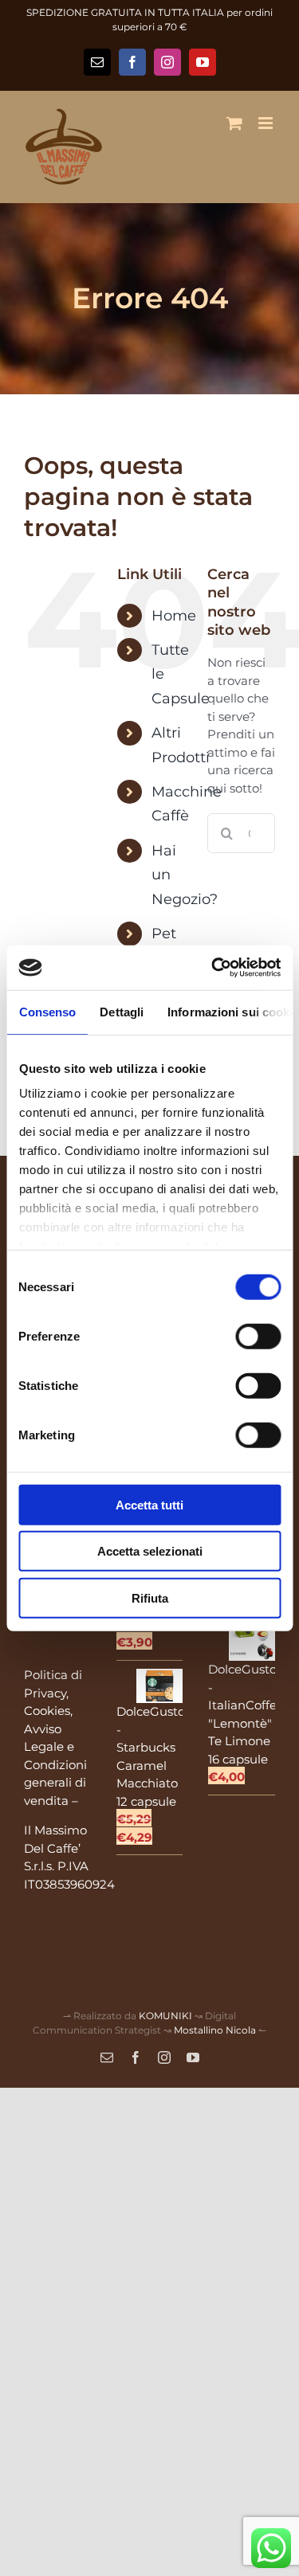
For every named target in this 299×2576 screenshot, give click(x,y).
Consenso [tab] (47, 1011)
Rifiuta (150, 1597)
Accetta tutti (149, 1504)
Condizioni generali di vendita (55, 1783)
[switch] (258, 1336)
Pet (164, 934)
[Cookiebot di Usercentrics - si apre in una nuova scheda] (213, 968)
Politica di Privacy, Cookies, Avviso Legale (53, 1711)
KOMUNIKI (165, 2016)
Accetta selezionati (150, 1551)
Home (174, 616)
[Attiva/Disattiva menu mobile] (267, 123)
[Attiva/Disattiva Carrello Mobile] (234, 123)
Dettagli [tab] (122, 1011)
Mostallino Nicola (215, 2030)
